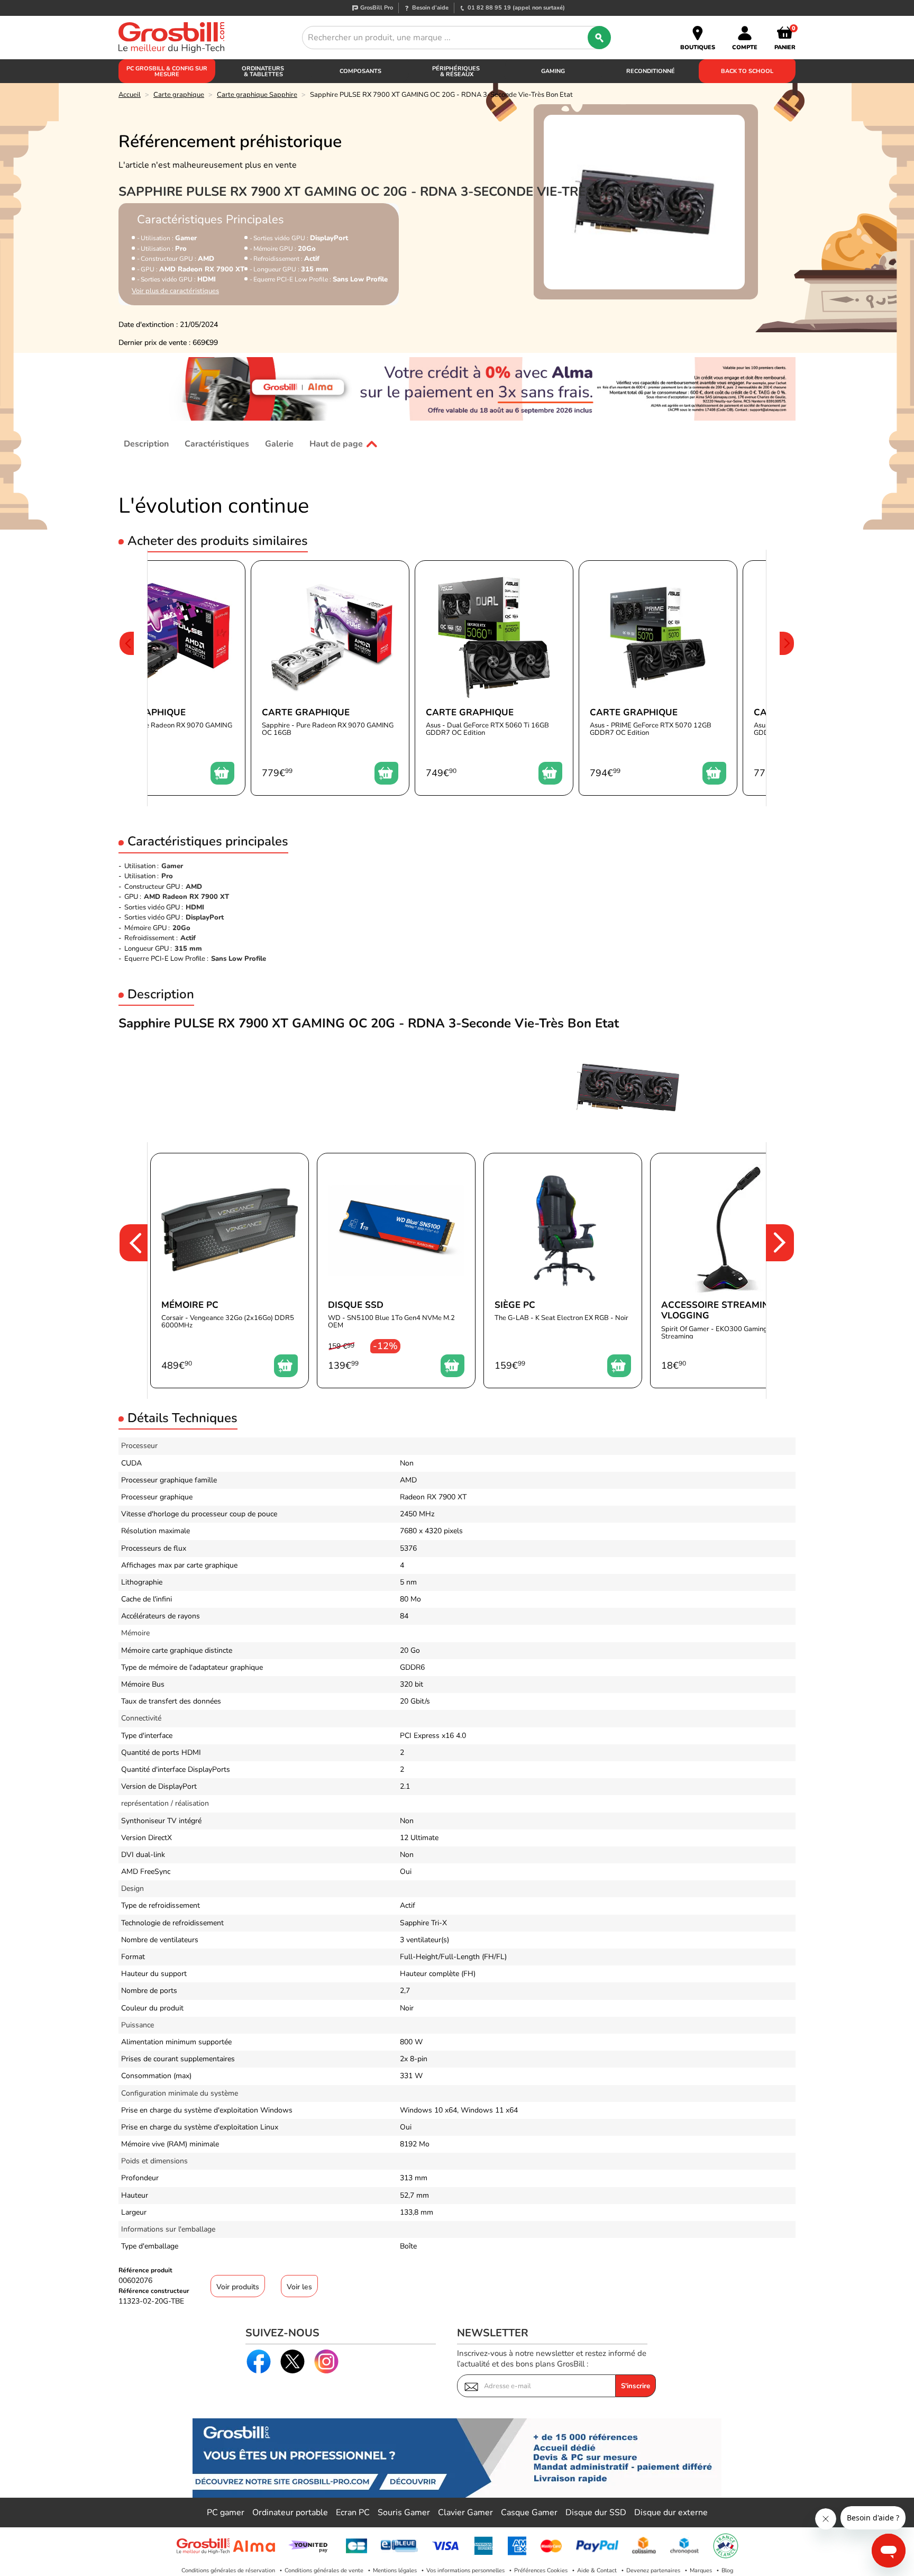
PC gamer (226, 2513)
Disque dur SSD (596, 2513)
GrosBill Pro (377, 8)
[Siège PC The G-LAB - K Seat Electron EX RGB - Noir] (563, 1271)
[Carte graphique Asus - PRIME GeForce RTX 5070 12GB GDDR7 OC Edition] (658, 678)
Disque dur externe (671, 2513)
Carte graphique (179, 95)
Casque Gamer (529, 2513)
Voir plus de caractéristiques (175, 291)
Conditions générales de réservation (228, 2570)
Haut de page (336, 444)
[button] (126, 678)
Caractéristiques (217, 444)
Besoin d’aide (430, 8)
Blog (727, 2570)
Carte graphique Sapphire (257, 95)
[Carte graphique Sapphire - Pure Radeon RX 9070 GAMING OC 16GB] (330, 678)
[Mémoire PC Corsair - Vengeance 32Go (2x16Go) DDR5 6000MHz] (230, 1271)
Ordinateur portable (290, 2513)
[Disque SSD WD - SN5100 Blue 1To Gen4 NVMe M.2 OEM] (396, 1271)
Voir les (299, 2287)
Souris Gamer (404, 2513)
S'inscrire (636, 2386)
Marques (701, 2570)
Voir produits (238, 2287)
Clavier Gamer (465, 2513)
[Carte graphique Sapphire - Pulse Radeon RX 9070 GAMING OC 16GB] (166, 678)
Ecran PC (353, 2513)
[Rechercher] (599, 38)
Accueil (130, 95)
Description (146, 444)
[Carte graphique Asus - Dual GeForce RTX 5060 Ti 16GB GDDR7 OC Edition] (494, 678)
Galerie (279, 444)
